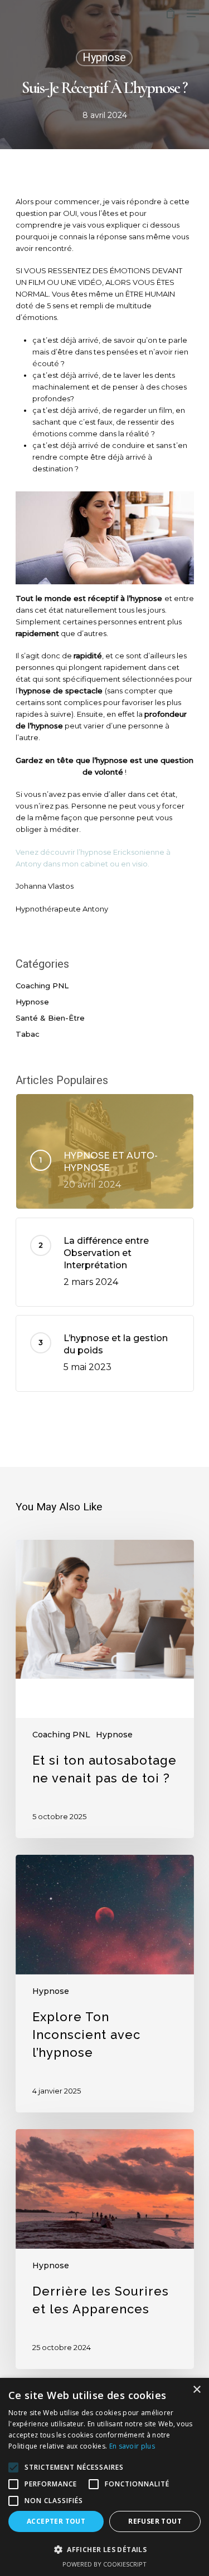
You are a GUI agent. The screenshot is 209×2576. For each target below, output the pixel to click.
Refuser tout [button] (155, 2521)
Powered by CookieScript (104, 2564)
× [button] (196, 2390)
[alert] (104, 2477)
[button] (104, 2550)
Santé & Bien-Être (50, 1018)
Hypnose (104, 58)
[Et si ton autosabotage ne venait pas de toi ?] (105, 1689)
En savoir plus (132, 2446)
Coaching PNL (42, 986)
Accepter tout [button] (56, 2521)
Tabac (28, 1034)
